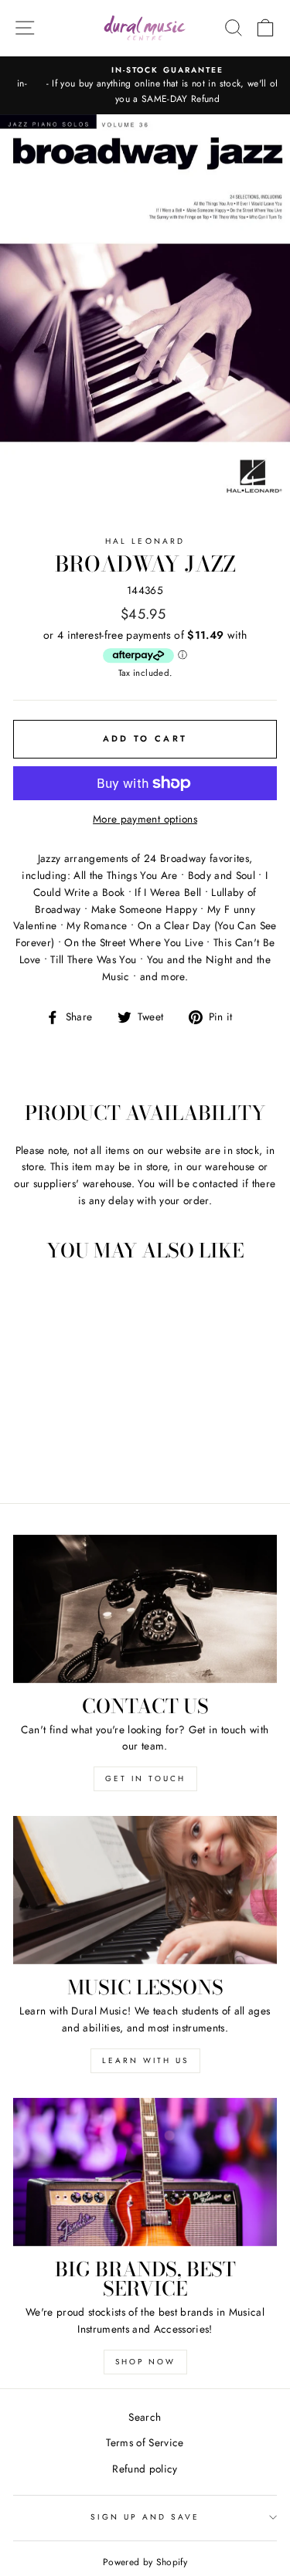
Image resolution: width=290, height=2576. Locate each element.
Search (145, 2417)
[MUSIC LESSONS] (145, 1890)
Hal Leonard (145, 541)
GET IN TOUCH (145, 1778)
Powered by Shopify (145, 2562)
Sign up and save (145, 2517)
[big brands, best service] (145, 2172)
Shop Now (145, 2362)
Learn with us (145, 2060)
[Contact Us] (145, 1609)
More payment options (145, 819)
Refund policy (145, 2469)
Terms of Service (145, 2442)
